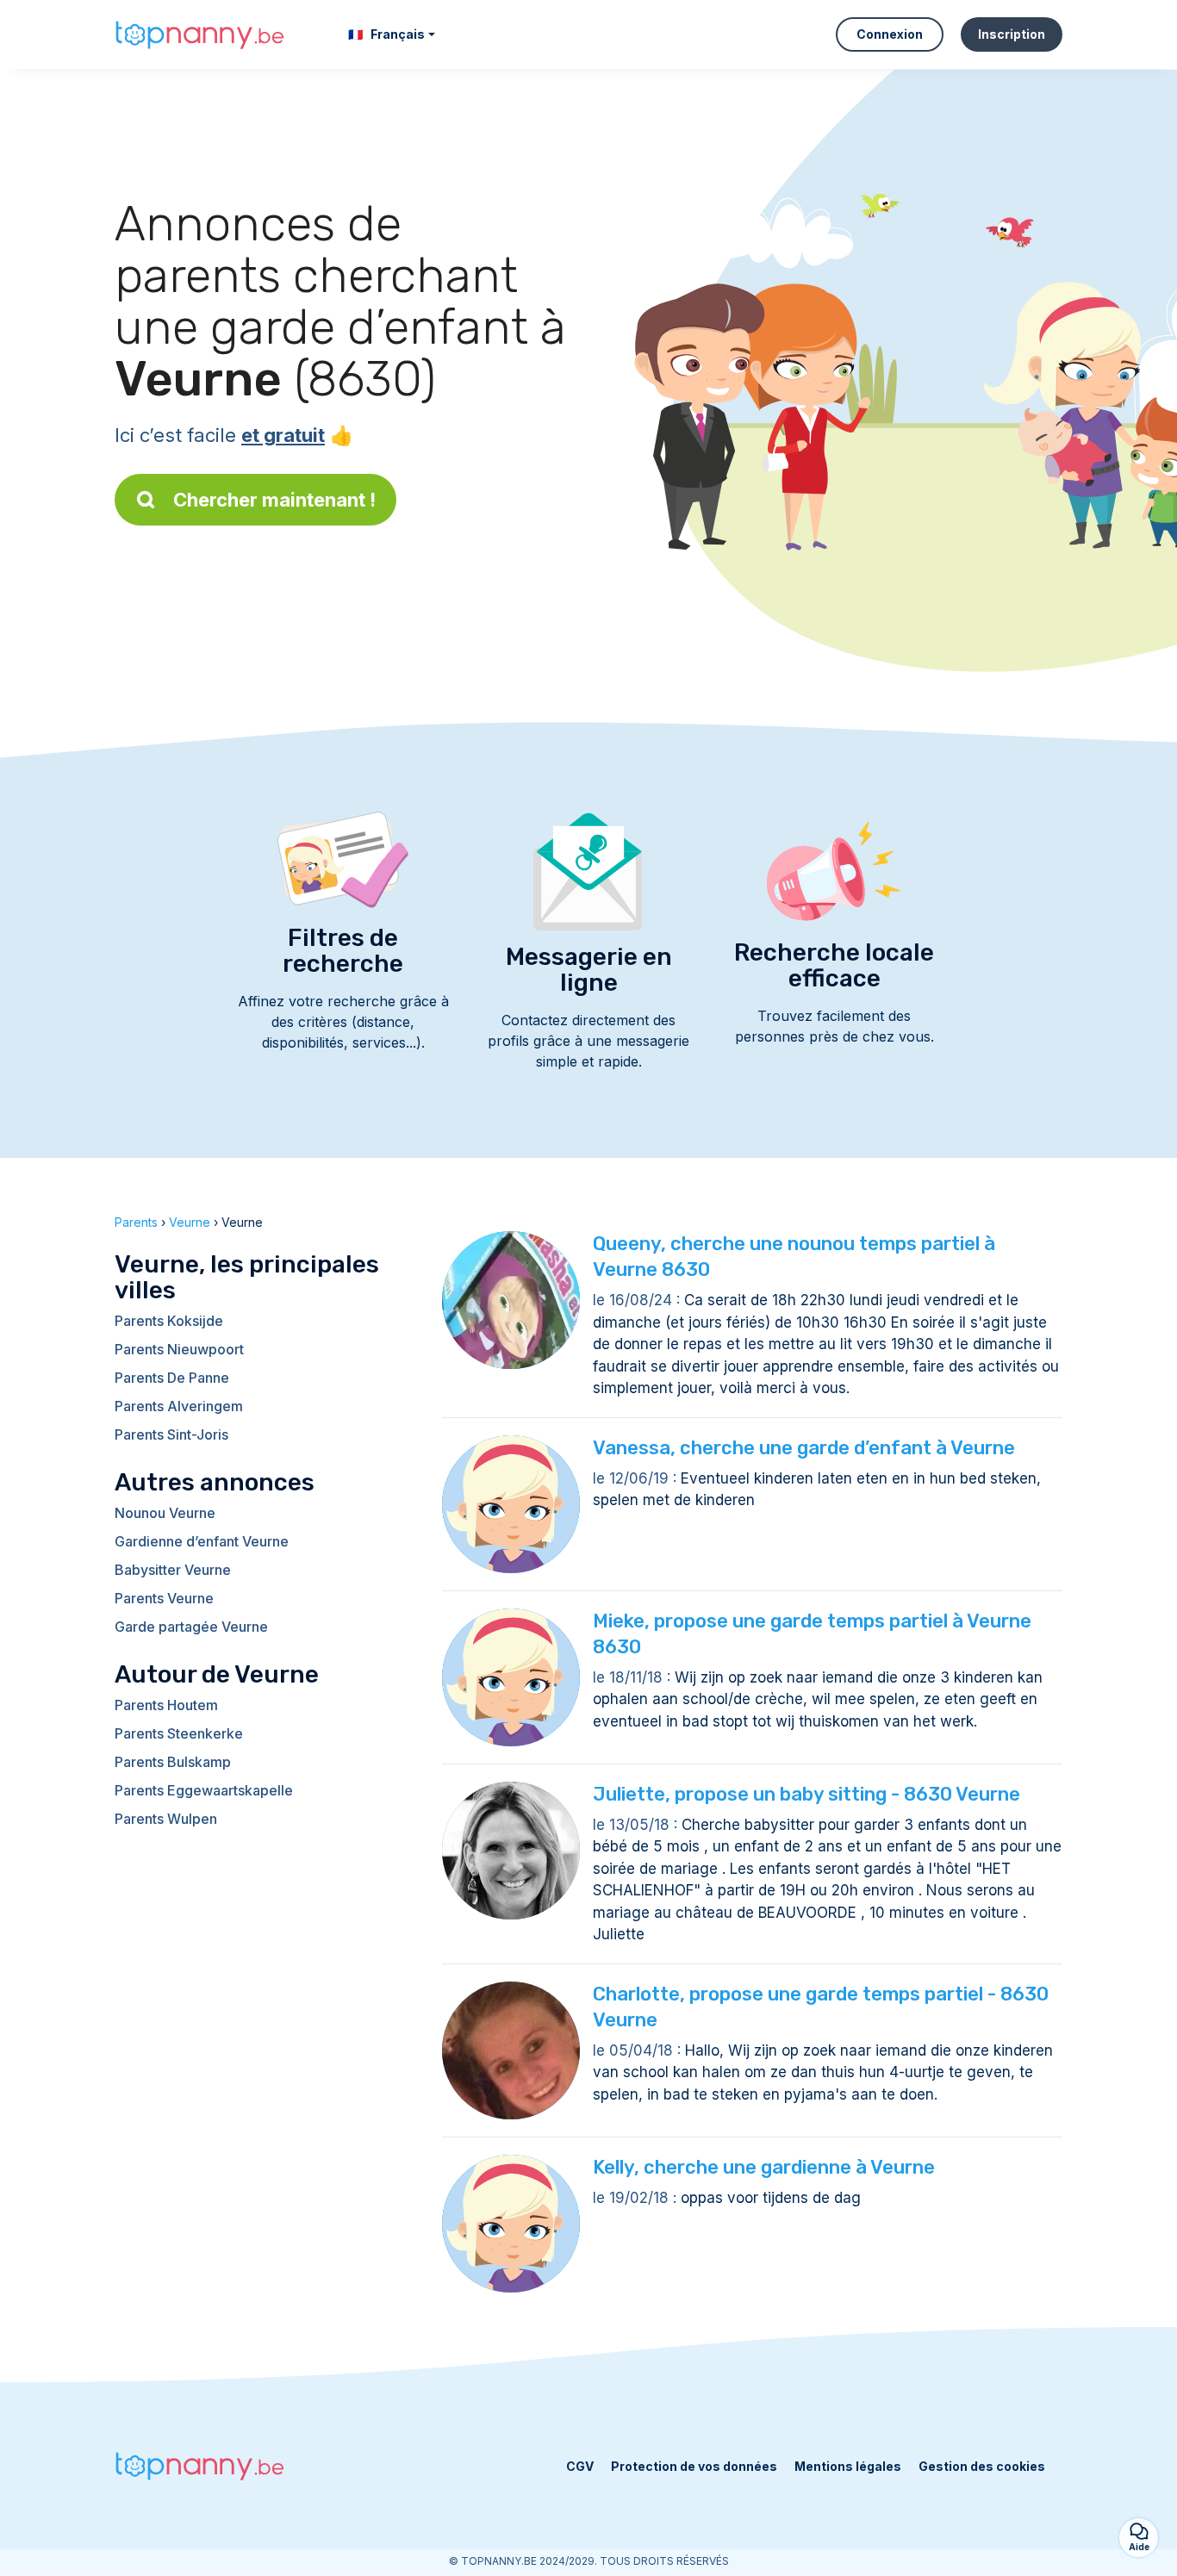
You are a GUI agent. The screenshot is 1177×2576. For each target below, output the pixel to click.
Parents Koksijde (169, 1321)
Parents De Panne (172, 1378)
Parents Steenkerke (179, 1733)
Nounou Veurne (165, 1513)
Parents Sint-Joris (171, 1434)
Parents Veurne (164, 1598)
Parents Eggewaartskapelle (204, 1790)
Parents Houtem (166, 1705)
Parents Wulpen (166, 1819)
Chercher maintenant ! (274, 500)
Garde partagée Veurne (191, 1627)
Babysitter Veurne (173, 1570)
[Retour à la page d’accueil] (201, 34)
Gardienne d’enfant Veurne (202, 1541)
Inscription (1012, 34)
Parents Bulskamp (173, 1762)
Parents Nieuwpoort (179, 1349)
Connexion (890, 34)
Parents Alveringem (179, 1406)
